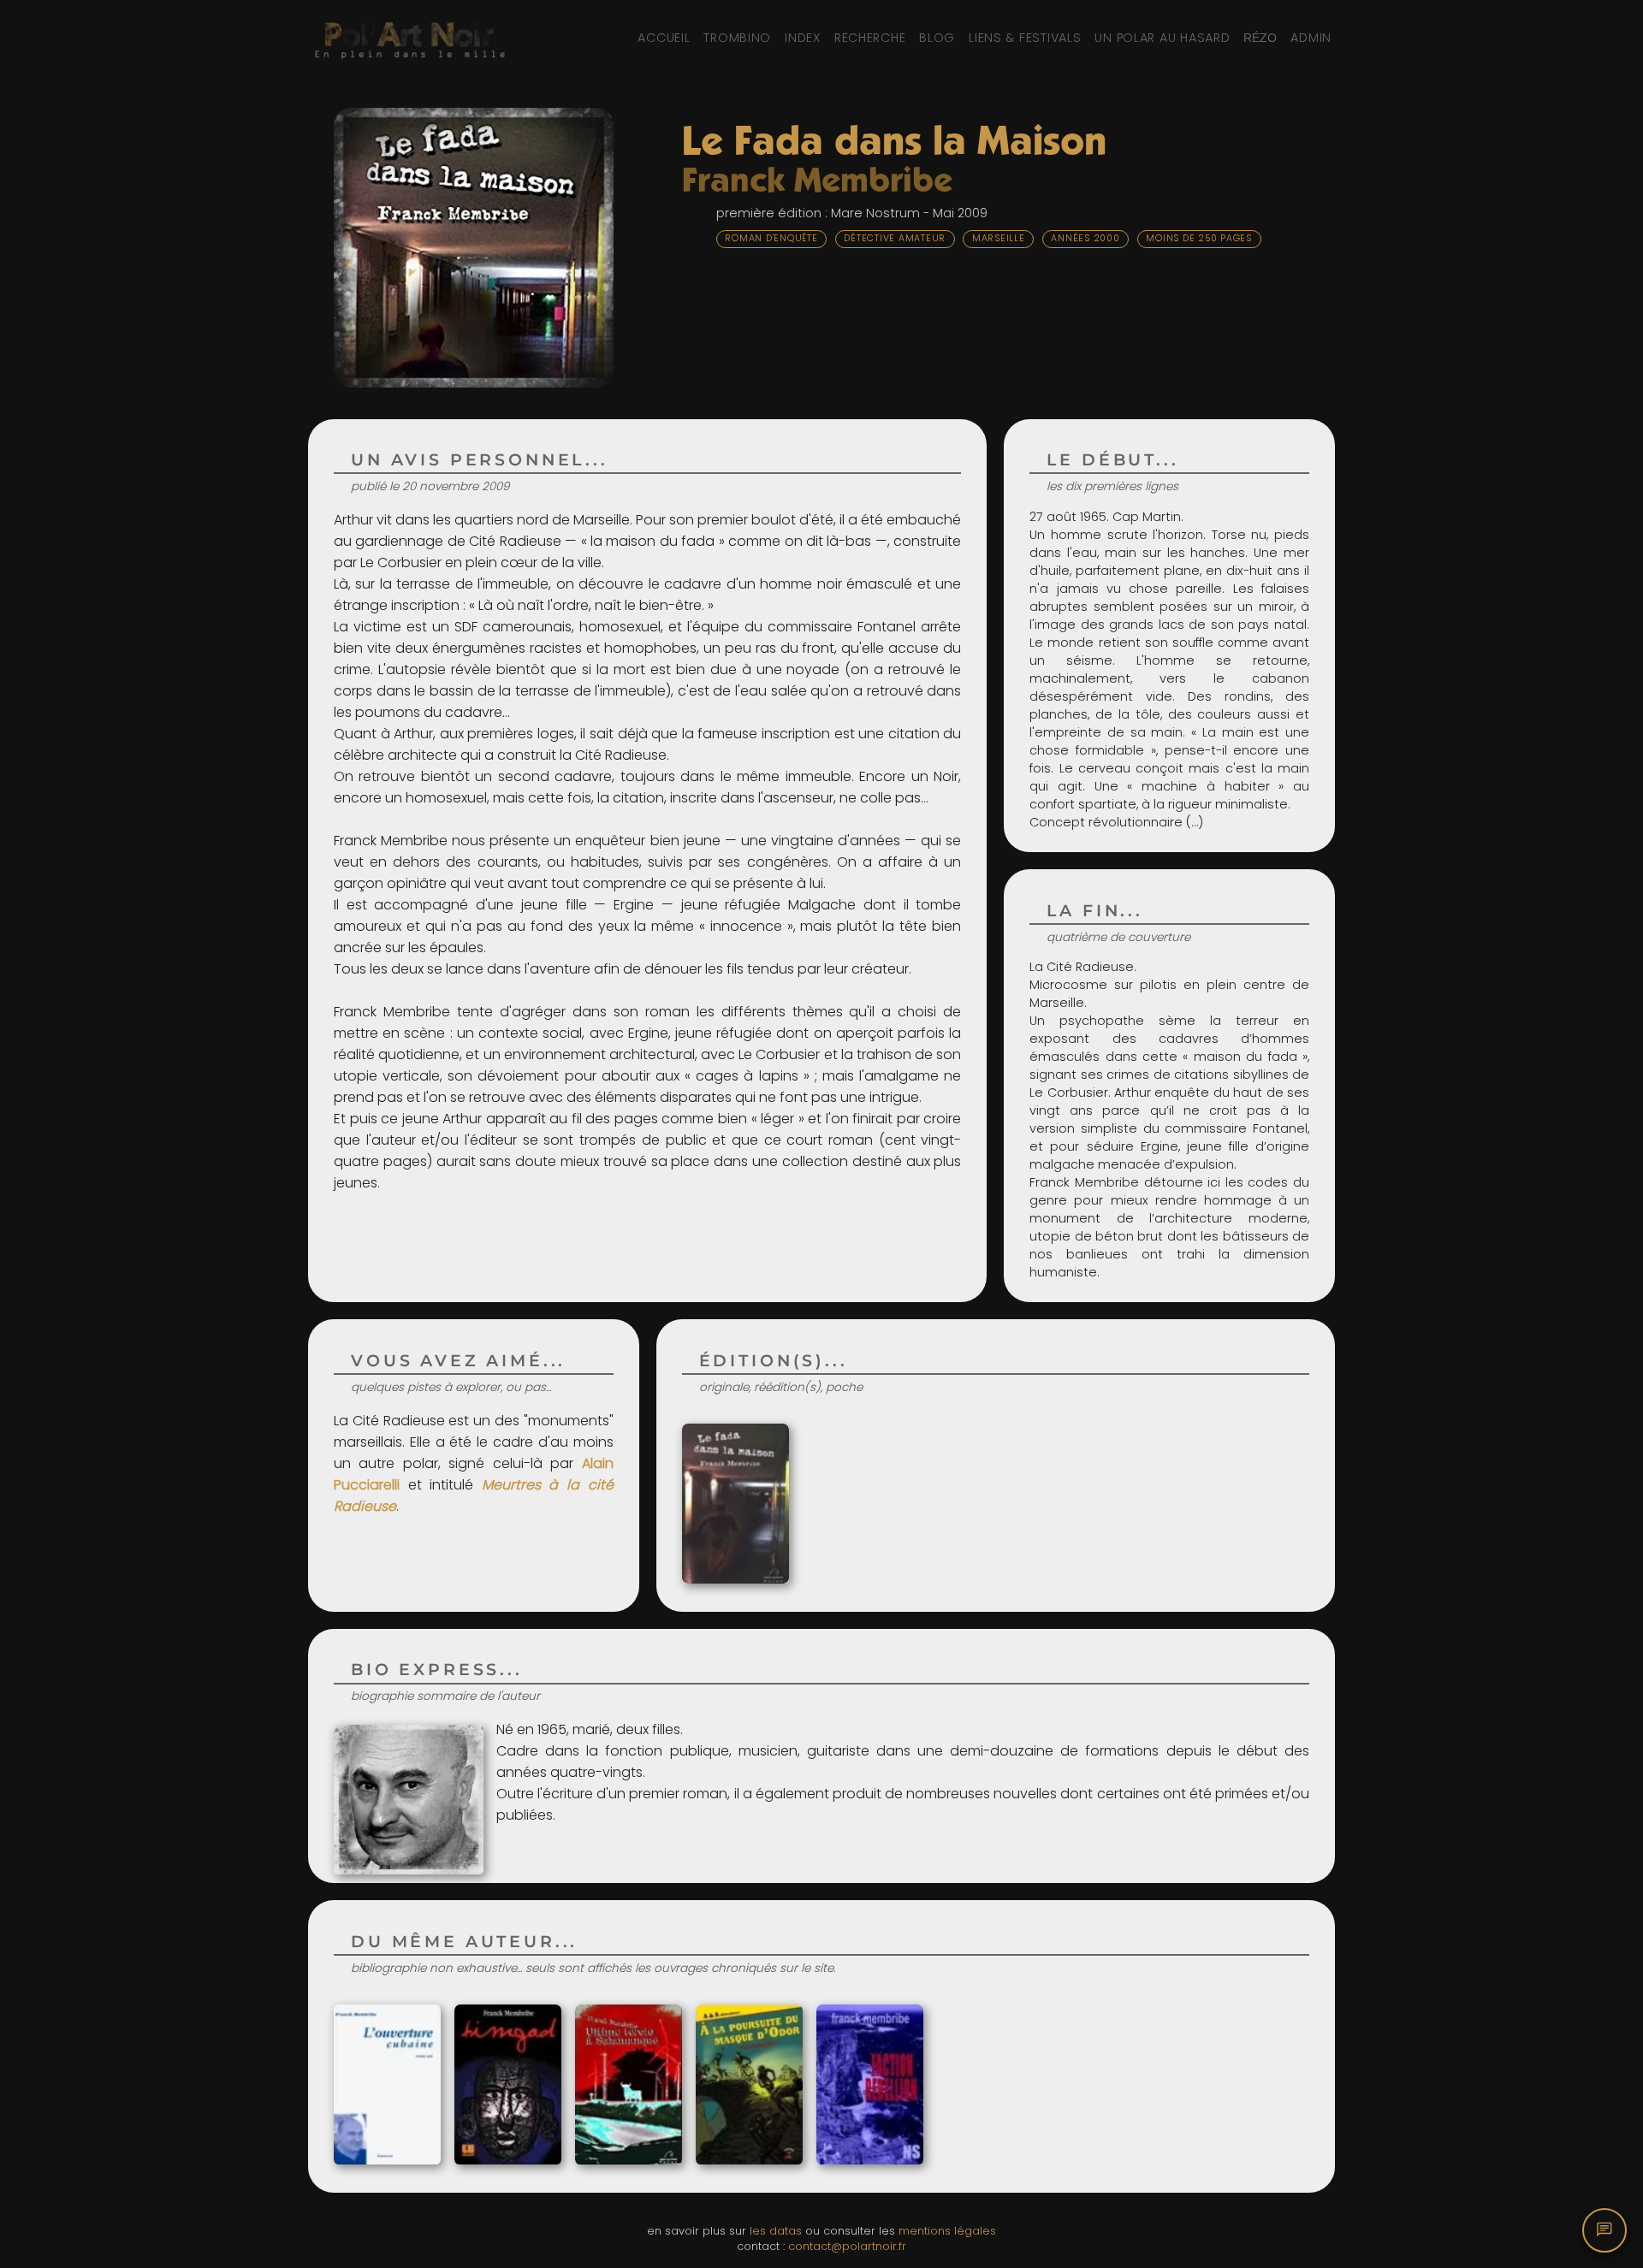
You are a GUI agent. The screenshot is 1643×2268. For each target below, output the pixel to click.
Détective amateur (895, 238)
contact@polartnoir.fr (847, 2246)
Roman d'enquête (771, 238)
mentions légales (947, 2231)
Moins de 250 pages (1199, 238)
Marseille (999, 238)
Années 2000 (1085, 238)
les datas (776, 2231)
